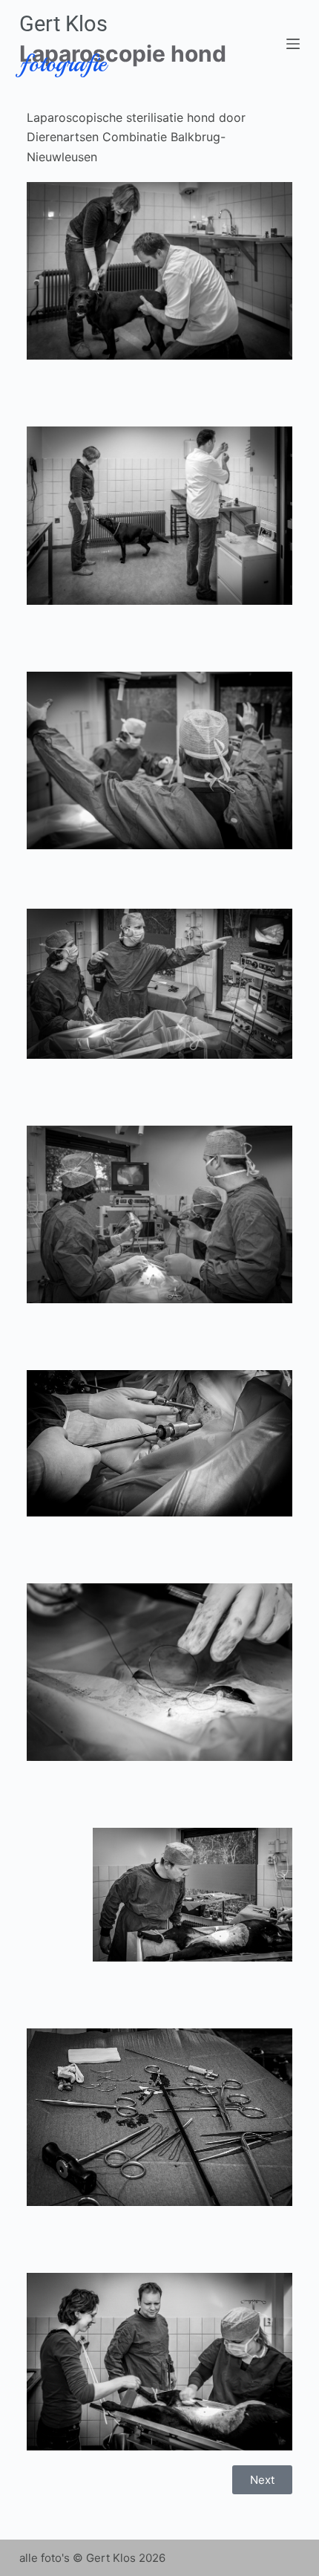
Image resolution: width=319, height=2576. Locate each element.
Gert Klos (63, 24)
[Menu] (293, 44)
